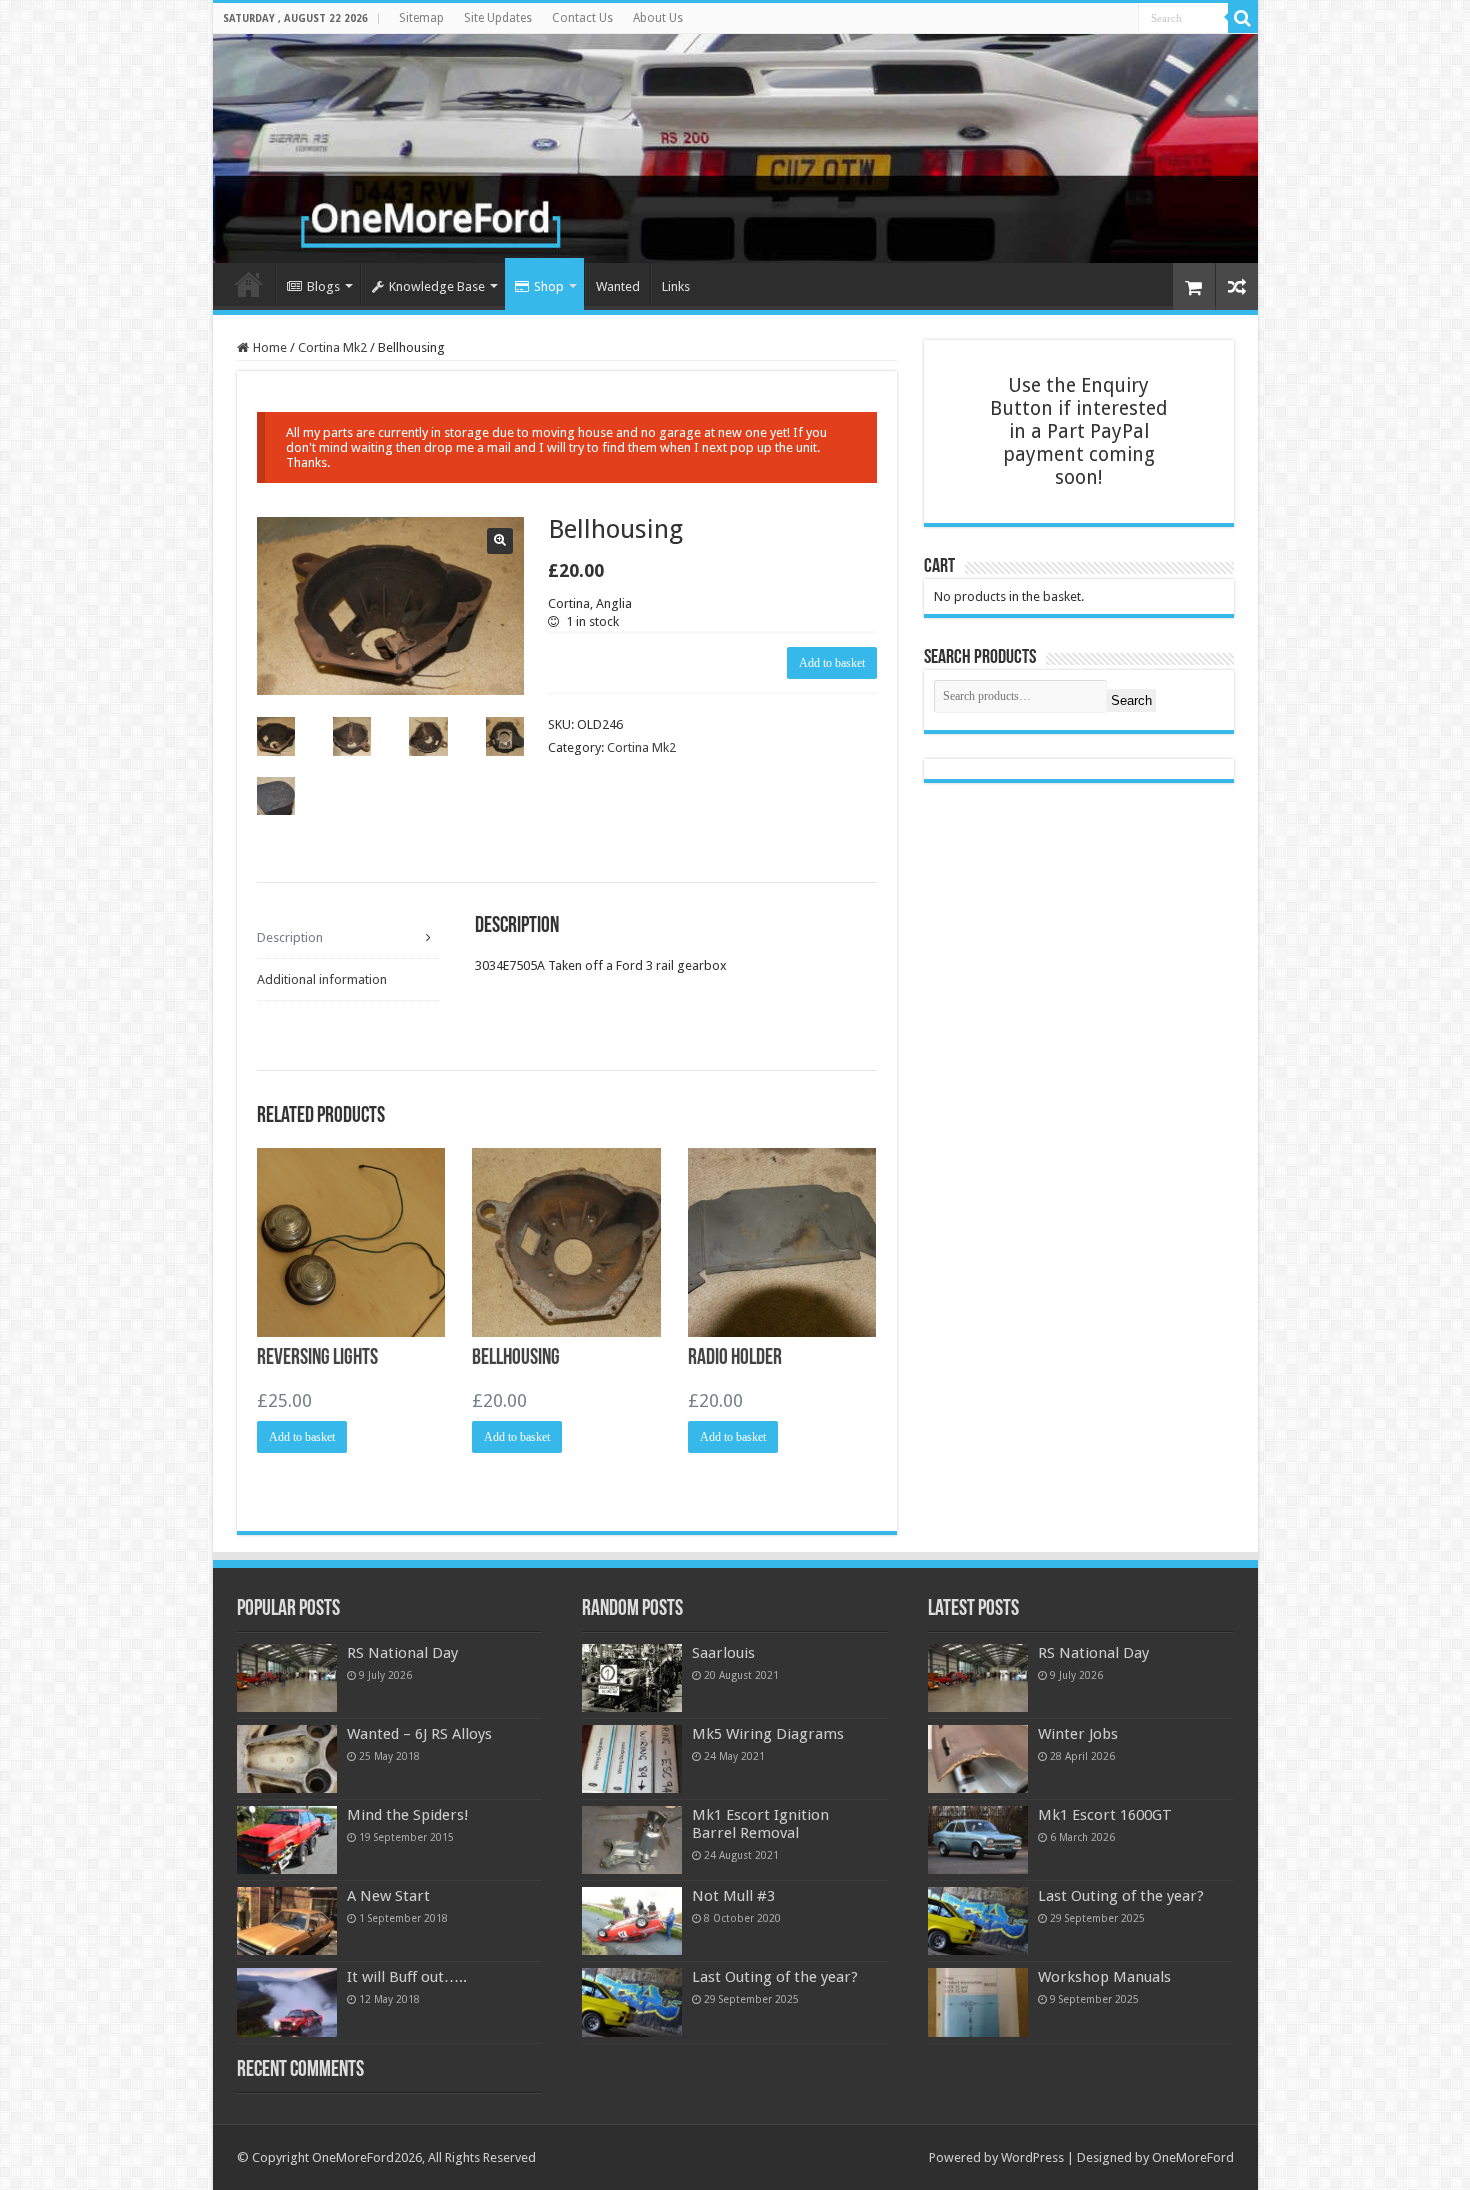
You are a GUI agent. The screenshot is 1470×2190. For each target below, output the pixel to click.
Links (676, 286)
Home (249, 284)
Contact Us (582, 18)
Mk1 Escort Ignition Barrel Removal (760, 1824)
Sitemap (421, 18)
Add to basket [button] (302, 1437)
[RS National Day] (287, 1678)
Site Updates (498, 18)
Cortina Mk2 (332, 347)
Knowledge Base (437, 286)
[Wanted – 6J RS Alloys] (287, 1759)
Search (1131, 700)
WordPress (1032, 2157)
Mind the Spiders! (408, 1815)
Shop (549, 286)
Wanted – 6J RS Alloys (419, 1734)
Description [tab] (290, 937)
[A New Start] (287, 1921)
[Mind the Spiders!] (287, 1840)
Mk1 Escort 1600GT (1105, 1815)
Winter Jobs (1078, 1734)
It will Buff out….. (407, 1977)
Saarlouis (723, 1653)
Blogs (323, 286)
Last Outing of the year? (775, 1977)
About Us (658, 18)
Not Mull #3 (733, 1896)
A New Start (388, 1896)
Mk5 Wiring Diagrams (768, 1734)
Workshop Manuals (1104, 1977)
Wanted (618, 286)
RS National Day (402, 1653)
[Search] (1243, 18)
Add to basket (832, 663)
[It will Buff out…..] (287, 2002)
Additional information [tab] (322, 979)
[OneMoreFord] (735, 148)
